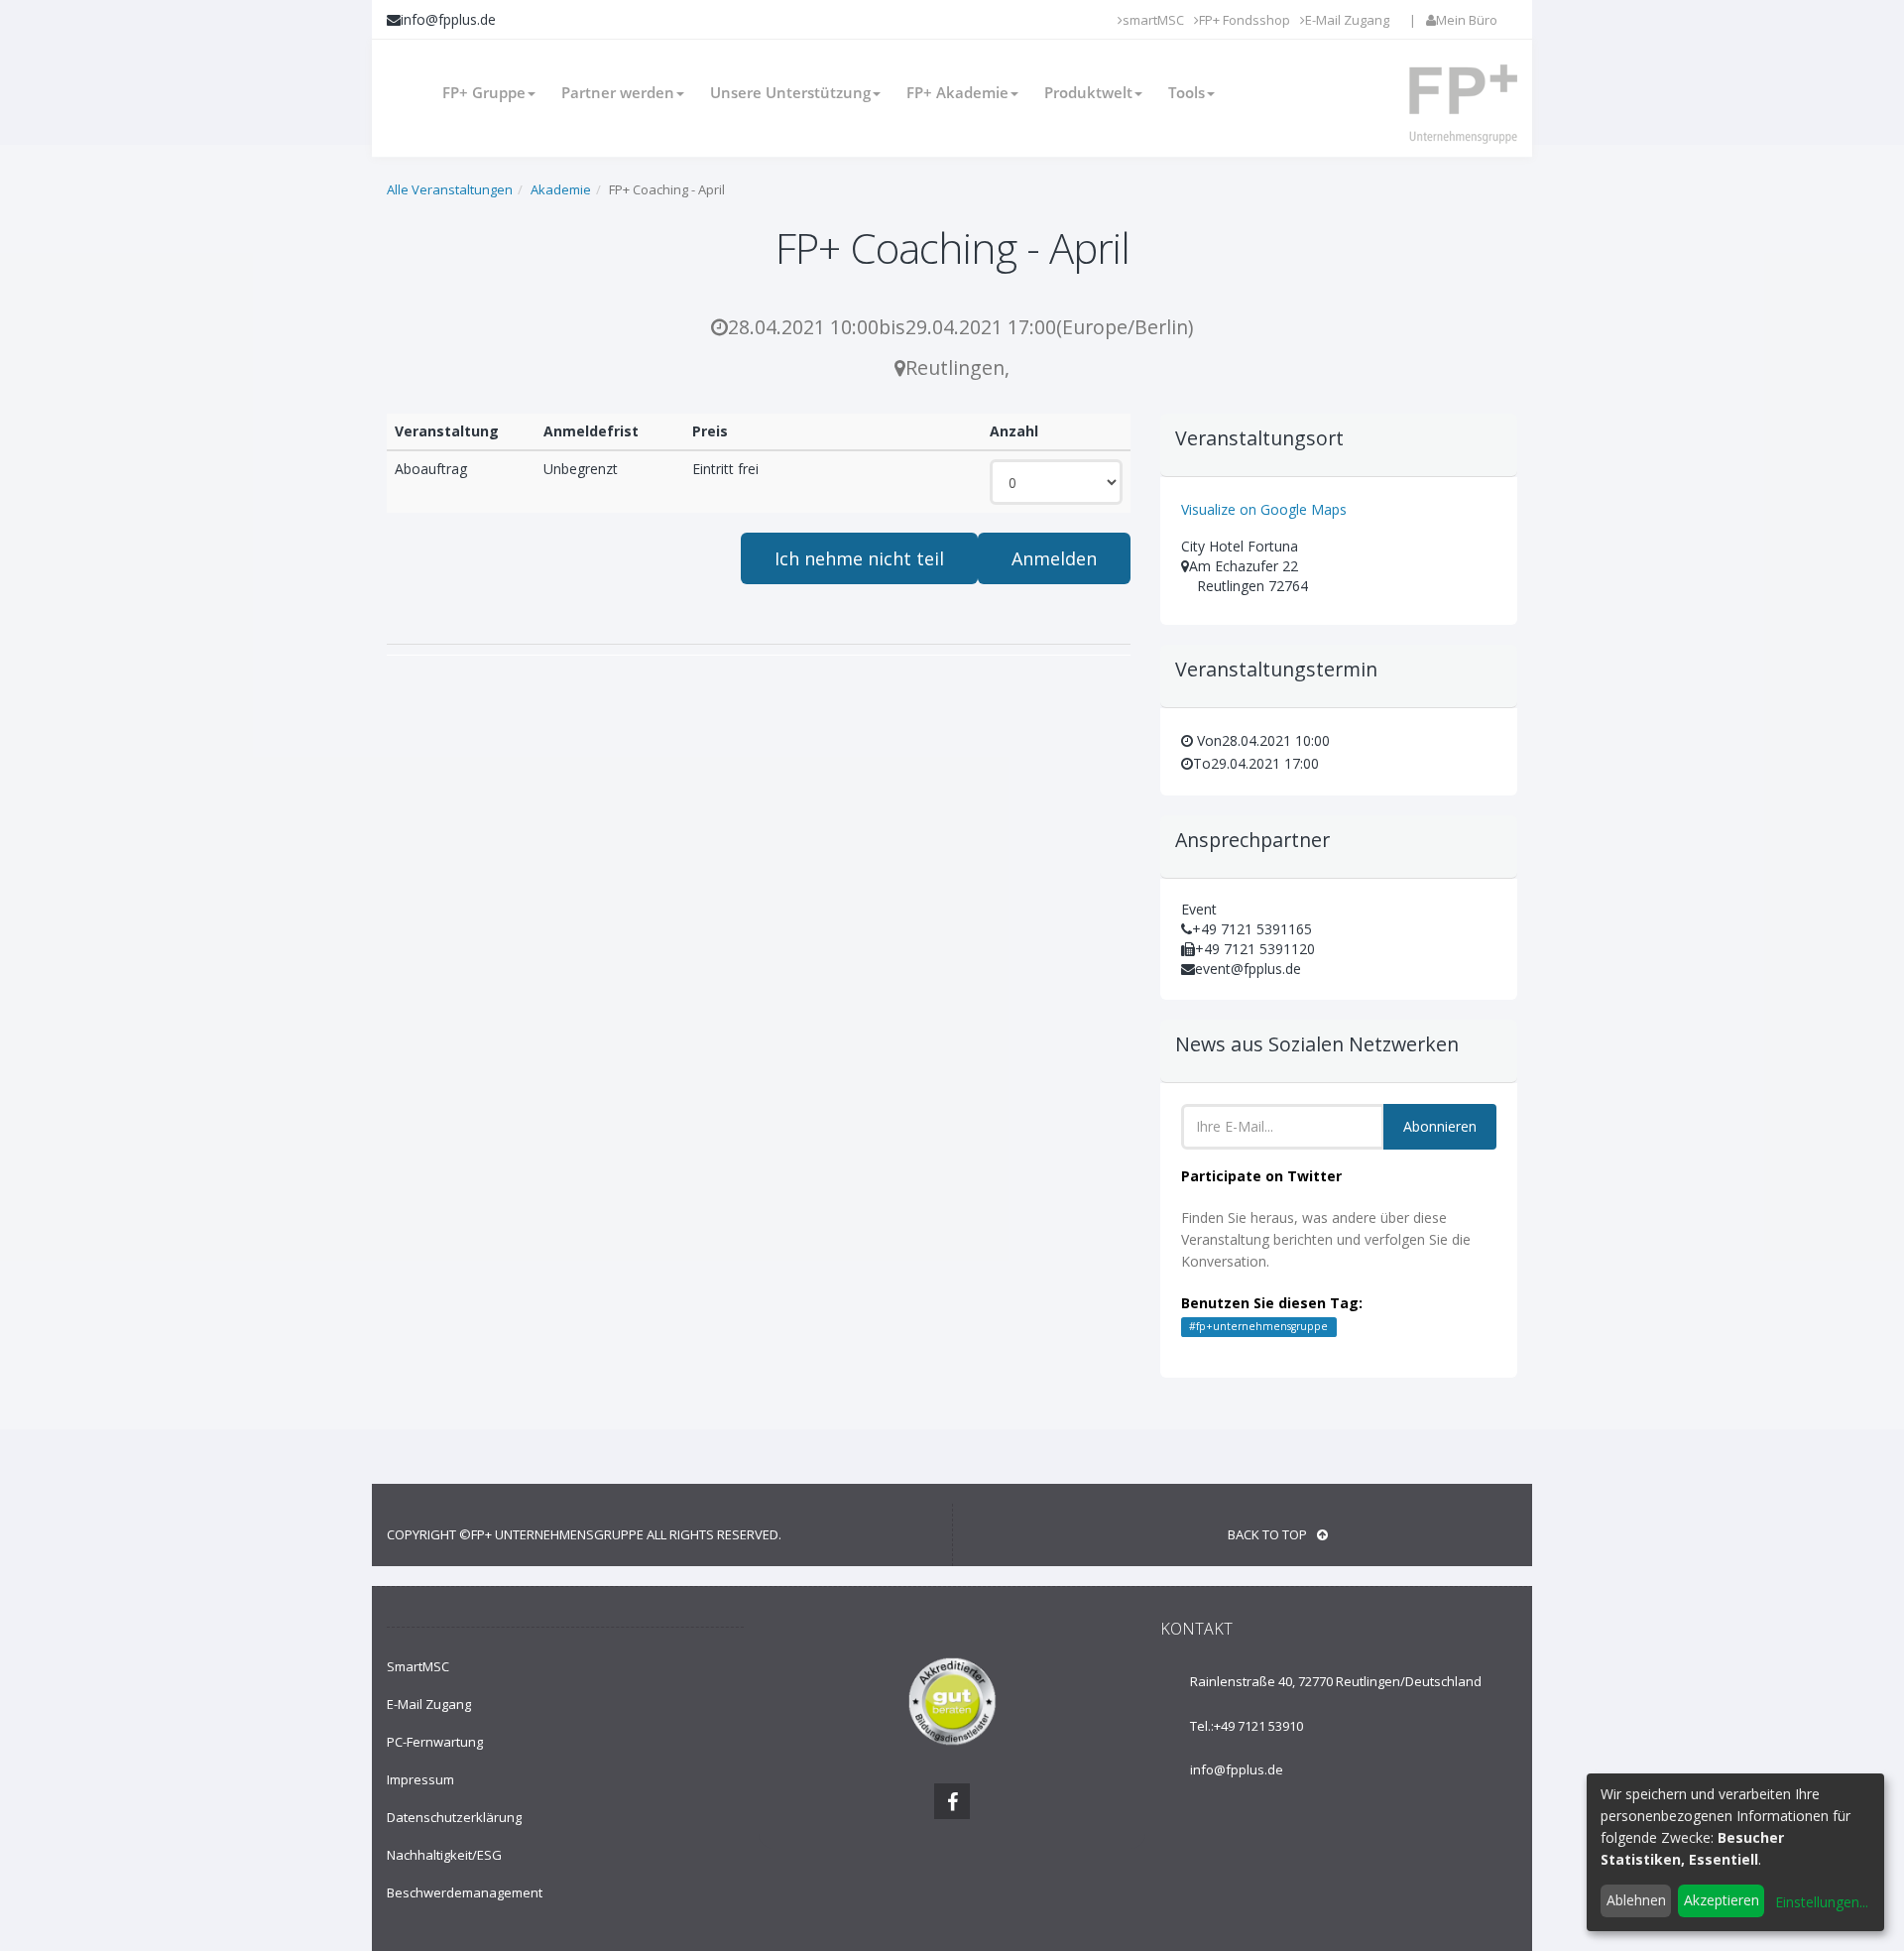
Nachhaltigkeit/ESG (444, 1855)
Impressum (420, 1779)
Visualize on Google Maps (1264, 509)
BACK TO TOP (1267, 1534)
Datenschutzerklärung (454, 1817)
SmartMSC (418, 1666)
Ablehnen (1636, 1900)
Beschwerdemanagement (465, 1892)
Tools (1187, 93)
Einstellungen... (1822, 1902)
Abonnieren (1440, 1126)
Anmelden (1054, 558)
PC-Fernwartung (435, 1742)
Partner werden (618, 93)
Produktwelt (1088, 93)
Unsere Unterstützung (790, 93)
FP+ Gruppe (484, 93)
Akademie (561, 189)
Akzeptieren (1722, 1900)
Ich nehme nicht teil (859, 558)
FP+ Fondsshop (1245, 20)
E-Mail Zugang (1347, 20)
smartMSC (1153, 20)
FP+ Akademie (957, 93)
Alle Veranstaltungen (450, 189)
